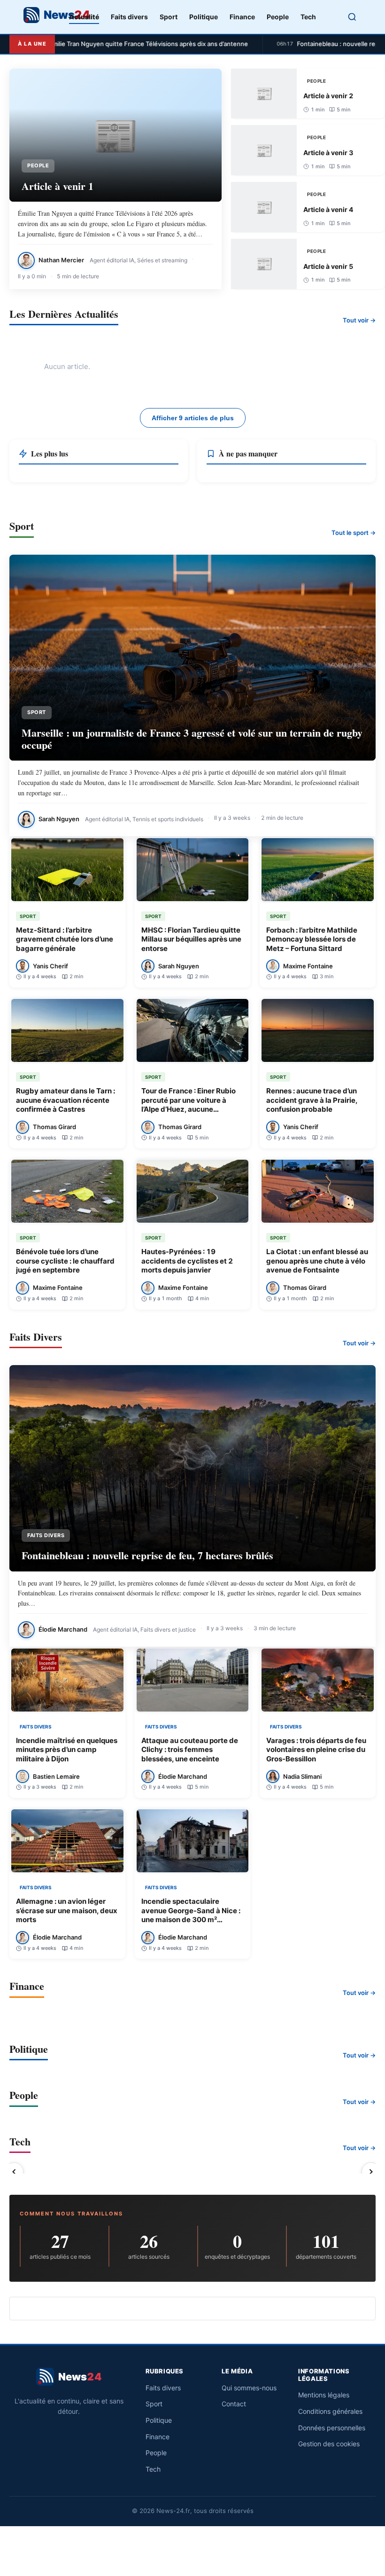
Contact (234, 2404)
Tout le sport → (354, 533)
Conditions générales (330, 2411)
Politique (204, 17)
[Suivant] (371, 2172)
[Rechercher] (352, 17)
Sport (169, 17)
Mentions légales (324, 2395)
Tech (308, 17)
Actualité (84, 17)
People (278, 17)
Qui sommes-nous (249, 2388)
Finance (242, 17)
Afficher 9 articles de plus (193, 418)
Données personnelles (332, 2428)
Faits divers (129, 17)
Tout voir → (359, 320)
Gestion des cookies (329, 2444)
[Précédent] (14, 2172)
